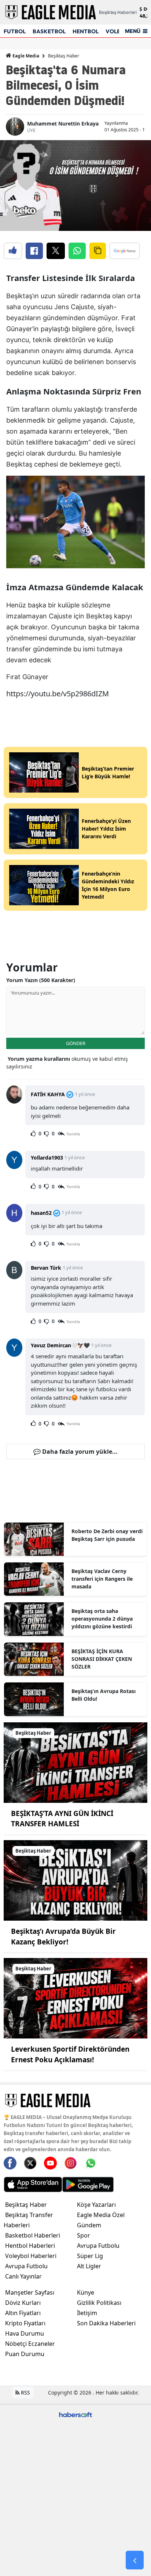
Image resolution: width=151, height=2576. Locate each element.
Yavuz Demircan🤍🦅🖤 (60, 1345)
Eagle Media (25, 56)
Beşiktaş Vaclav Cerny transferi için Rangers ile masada (102, 1579)
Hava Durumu (25, 2333)
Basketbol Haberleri (33, 2235)
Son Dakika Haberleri (106, 2323)
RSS (25, 2392)
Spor (84, 2235)
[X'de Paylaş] (56, 251)
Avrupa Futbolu (26, 2266)
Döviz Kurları (23, 2303)
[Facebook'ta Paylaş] (34, 251)
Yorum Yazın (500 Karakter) (41, 980)
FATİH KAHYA (48, 1094)
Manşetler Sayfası (30, 2292)
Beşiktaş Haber (64, 56)
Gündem (89, 2225)
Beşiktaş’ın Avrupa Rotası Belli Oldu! (104, 1695)
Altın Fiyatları (23, 2313)
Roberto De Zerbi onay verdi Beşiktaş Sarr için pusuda (107, 1535)
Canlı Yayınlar (23, 2276)
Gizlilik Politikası (99, 2303)
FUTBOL (15, 31)
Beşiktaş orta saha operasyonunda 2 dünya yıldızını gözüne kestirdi (102, 1619)
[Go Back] (135, 2560)
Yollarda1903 (47, 1158)
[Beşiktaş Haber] (75, 1762)
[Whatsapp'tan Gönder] (77, 251)
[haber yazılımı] (75, 2414)
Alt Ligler (89, 2266)
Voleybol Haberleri (31, 2256)
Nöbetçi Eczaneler (30, 2344)
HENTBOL (86, 31)
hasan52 (41, 1213)
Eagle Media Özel (101, 2215)
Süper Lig (90, 2256)
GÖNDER (76, 1043)
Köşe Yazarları (96, 2205)
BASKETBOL (49, 31)
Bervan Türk (46, 1268)
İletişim (87, 2313)
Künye (86, 2292)
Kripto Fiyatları (25, 2323)
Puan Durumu (25, 2354)
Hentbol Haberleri (30, 2246)
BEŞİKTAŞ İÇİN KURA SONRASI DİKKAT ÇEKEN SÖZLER (102, 1659)
